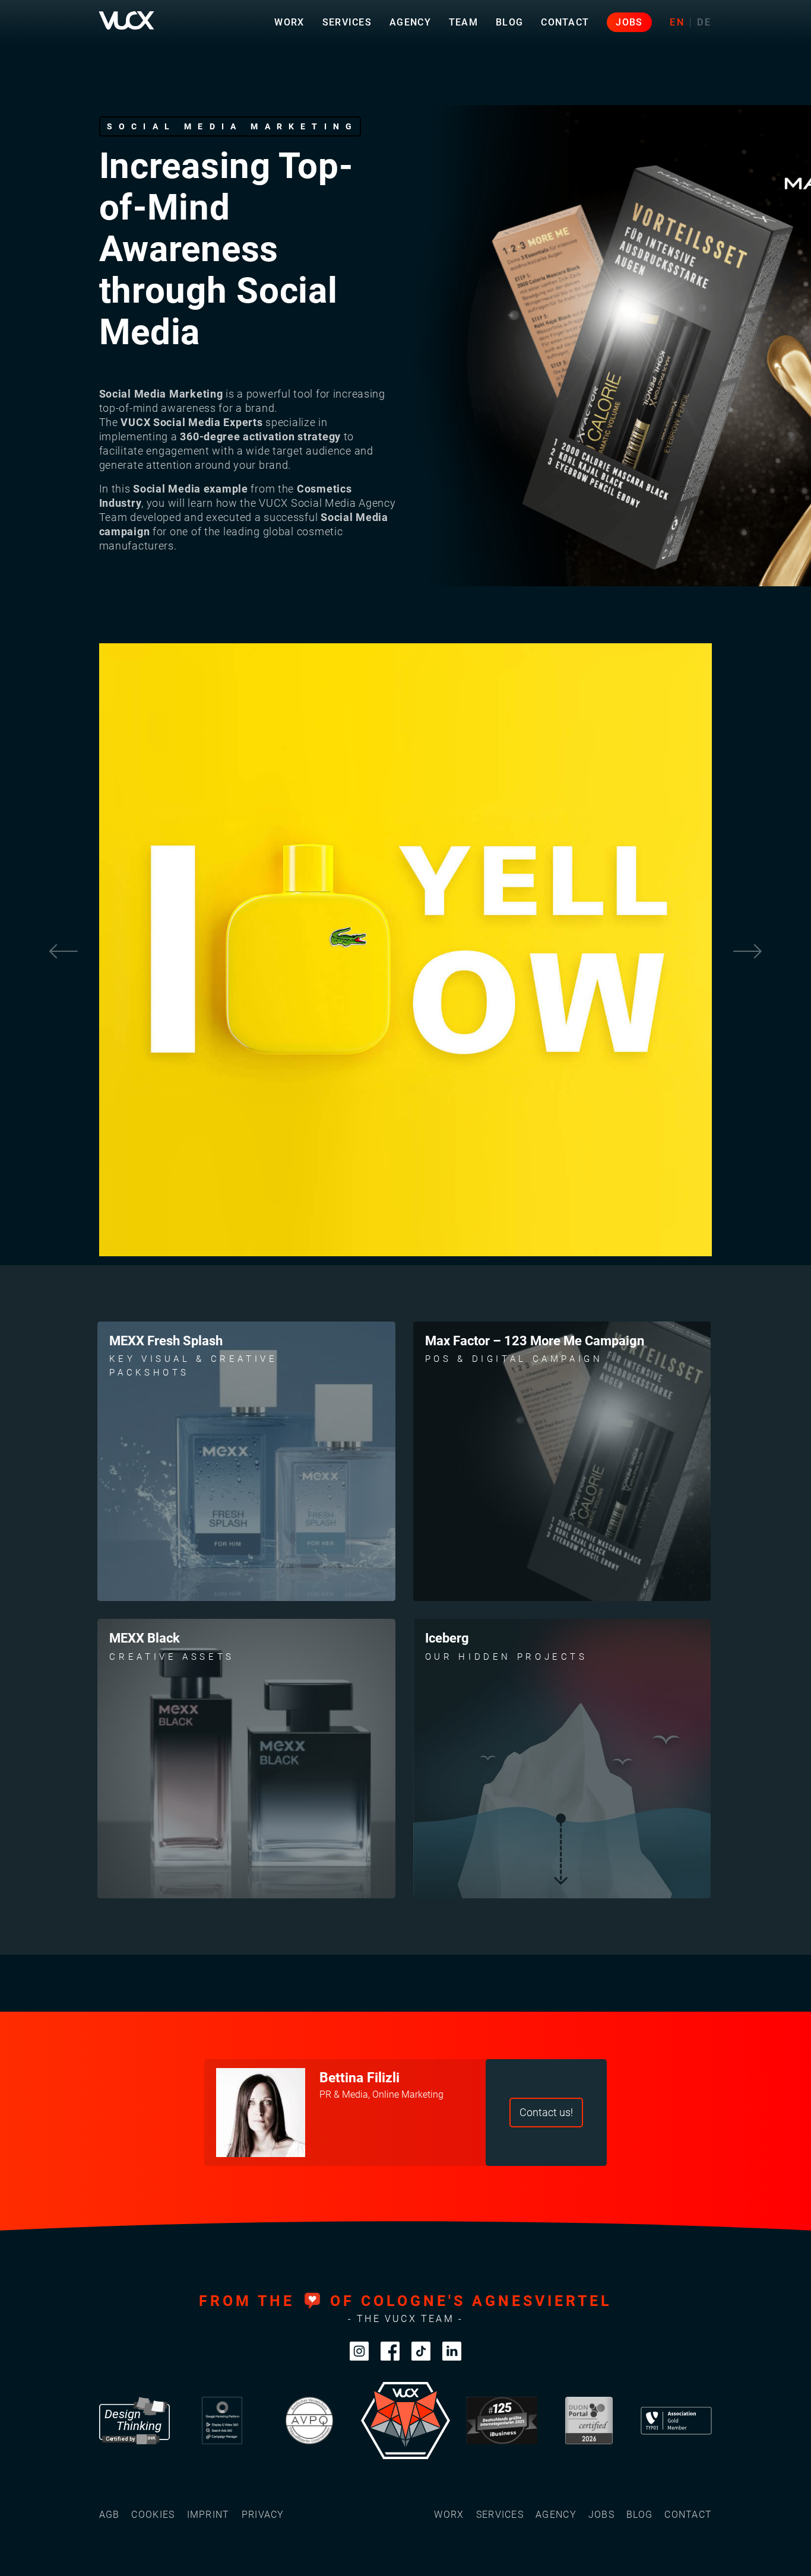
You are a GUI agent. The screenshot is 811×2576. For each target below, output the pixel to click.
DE (704, 22)
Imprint (208, 2515)
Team (463, 22)
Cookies (153, 2515)
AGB (110, 2515)
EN (677, 22)
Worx (289, 22)
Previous (64, 952)
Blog (509, 22)
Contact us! (546, 2113)
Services (347, 22)
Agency (410, 22)
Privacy (263, 2515)
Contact (565, 22)
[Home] (126, 20)
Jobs (629, 22)
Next (747, 952)
